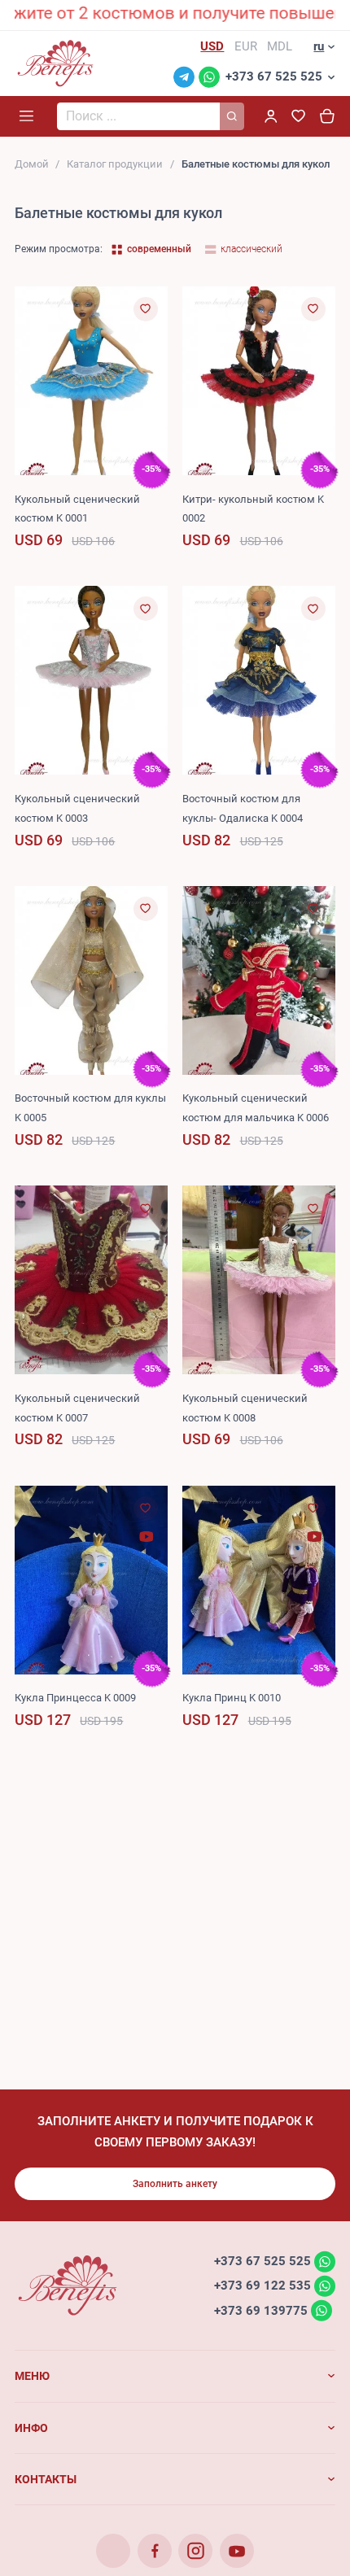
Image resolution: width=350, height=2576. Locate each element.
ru (319, 46)
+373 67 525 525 (274, 76)
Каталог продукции (115, 164)
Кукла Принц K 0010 (232, 1698)
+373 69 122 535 (262, 2286)
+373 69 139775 (261, 2310)
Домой (32, 164)
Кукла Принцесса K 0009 (75, 1698)
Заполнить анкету (175, 2184)
